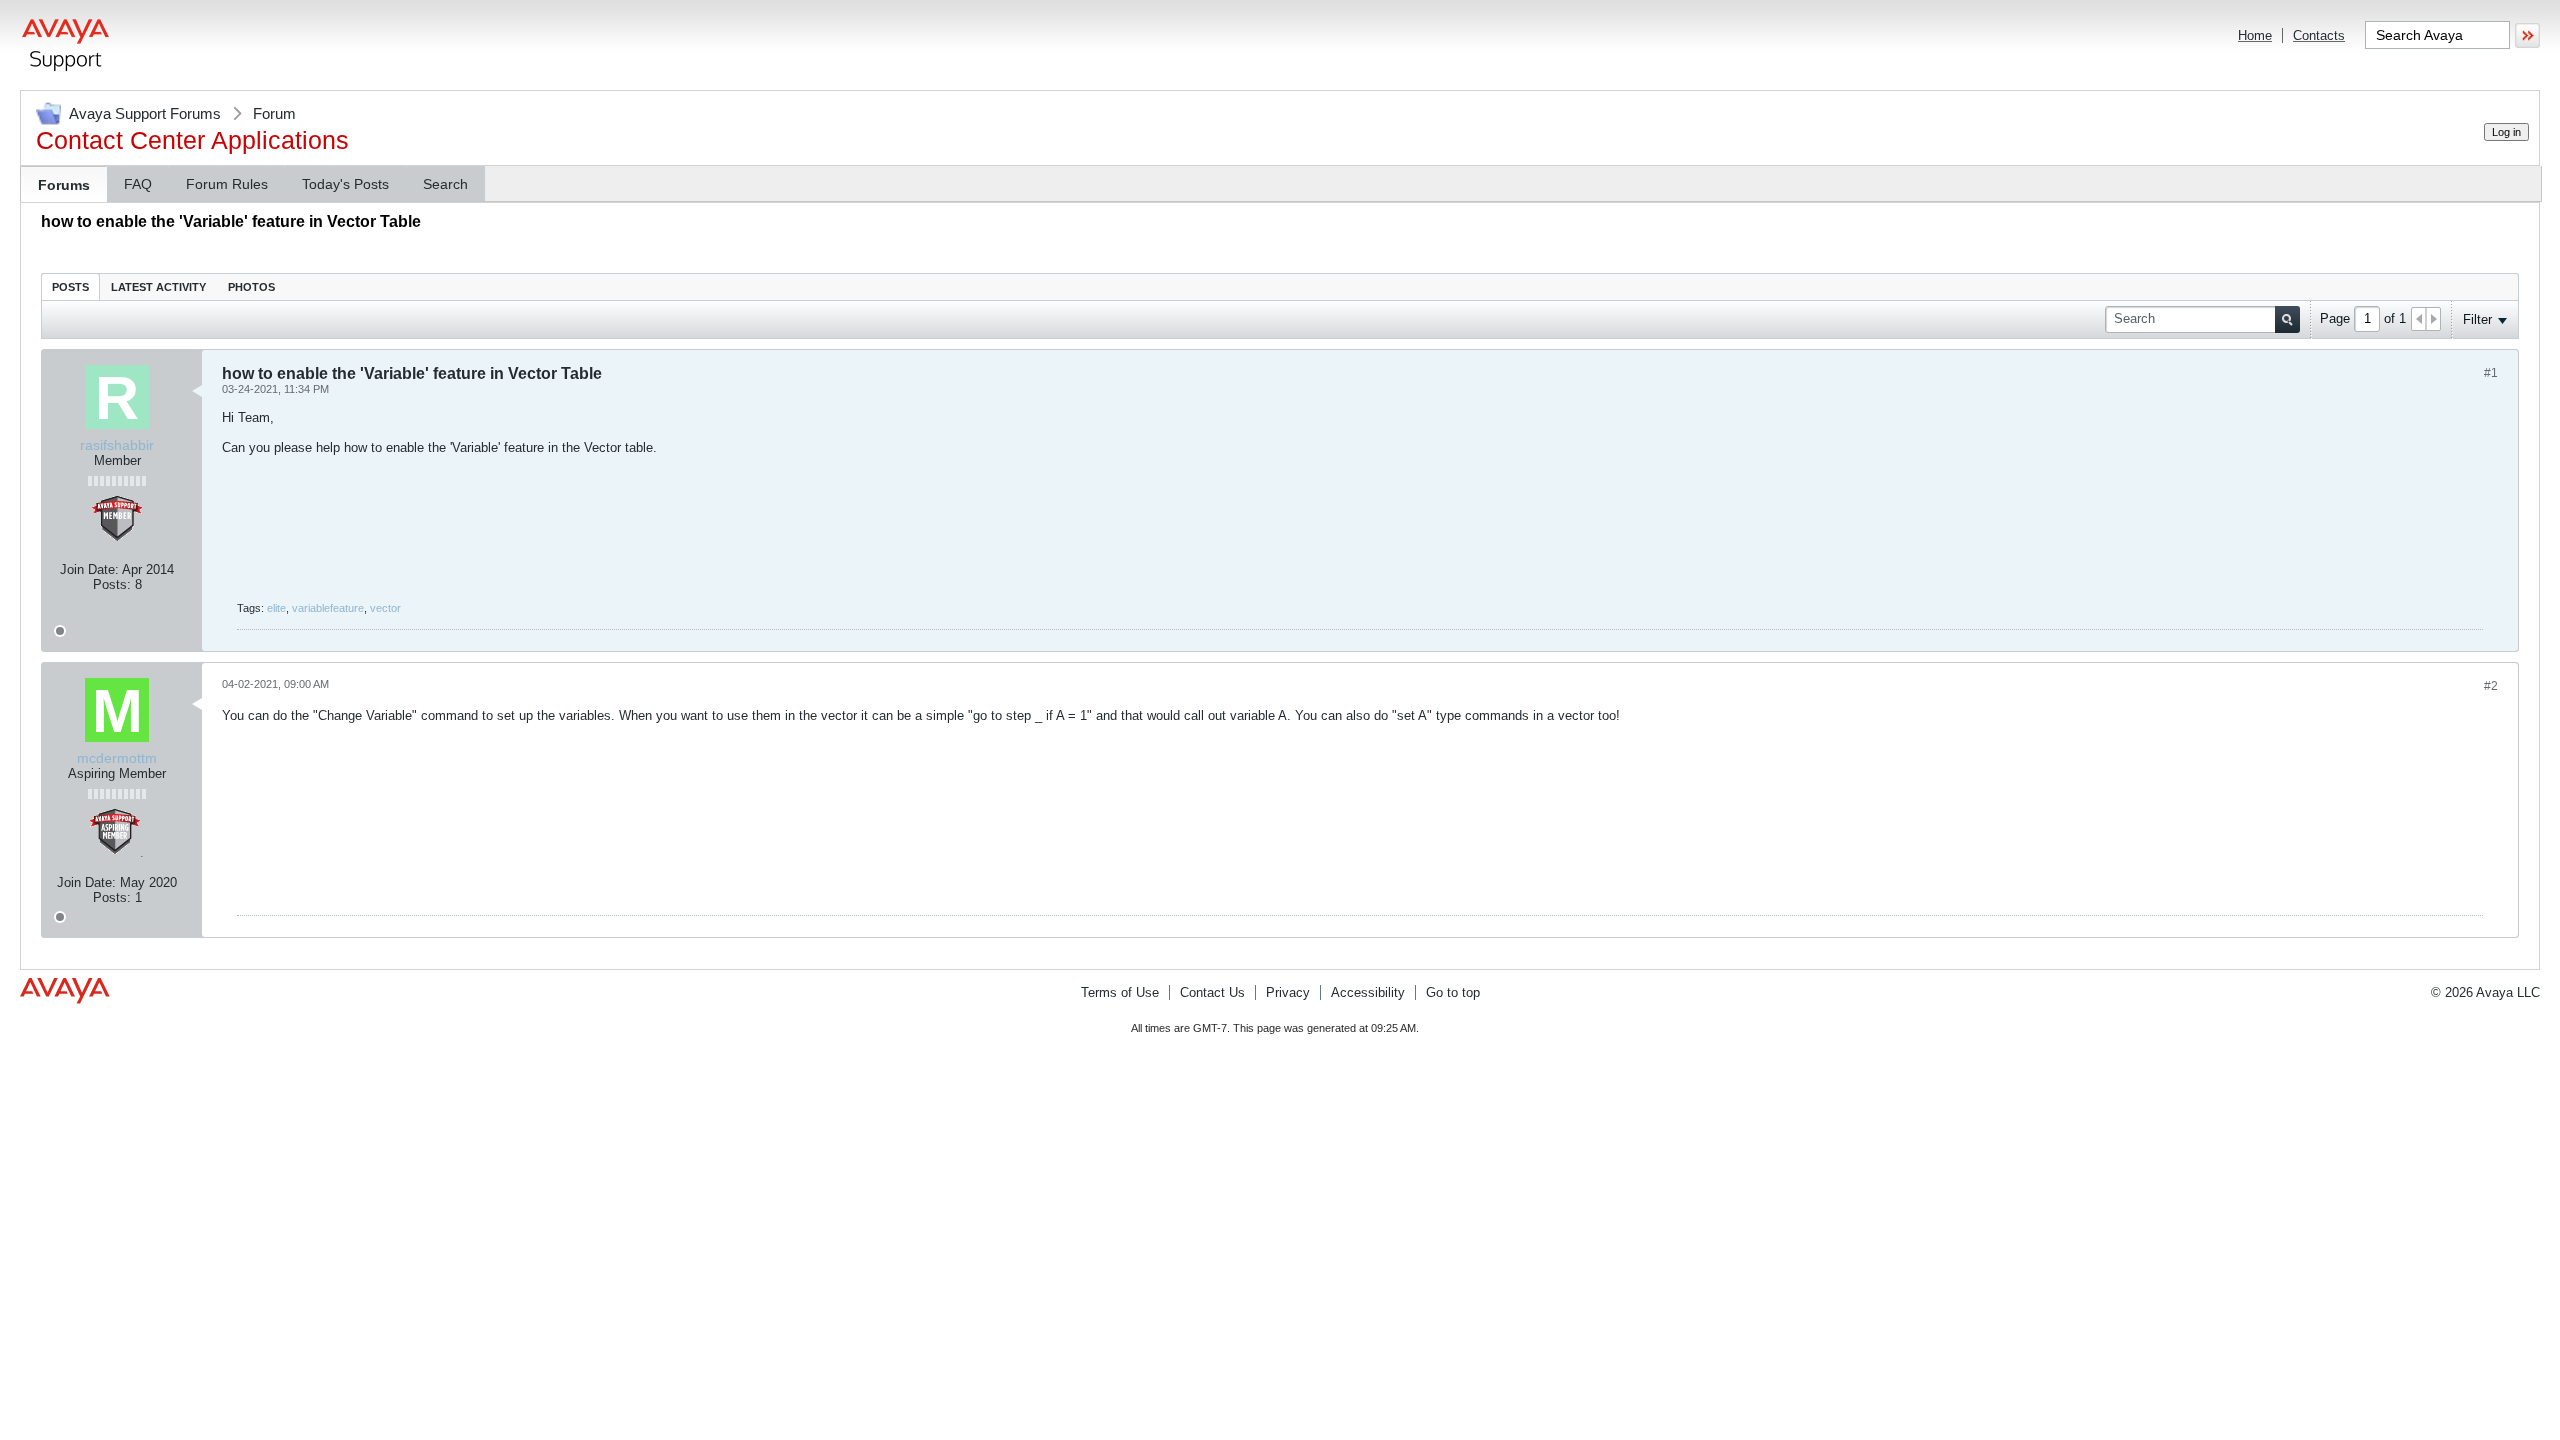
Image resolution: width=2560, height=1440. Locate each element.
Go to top (1453, 992)
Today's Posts (345, 184)
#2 (2491, 686)
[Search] (2287, 319)
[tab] (70, 286)
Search (445, 184)
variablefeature (328, 608)
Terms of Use (1120, 992)
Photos (251, 287)
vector (385, 608)
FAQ (138, 184)
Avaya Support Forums (145, 113)
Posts (70, 287)
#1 (2491, 373)
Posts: (112, 584)
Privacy (1288, 992)
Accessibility (1368, 992)
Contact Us (1212, 992)
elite (276, 608)
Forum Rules (227, 184)
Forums (64, 185)
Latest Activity (158, 287)
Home (2255, 35)
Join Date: (89, 569)
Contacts (2319, 35)
